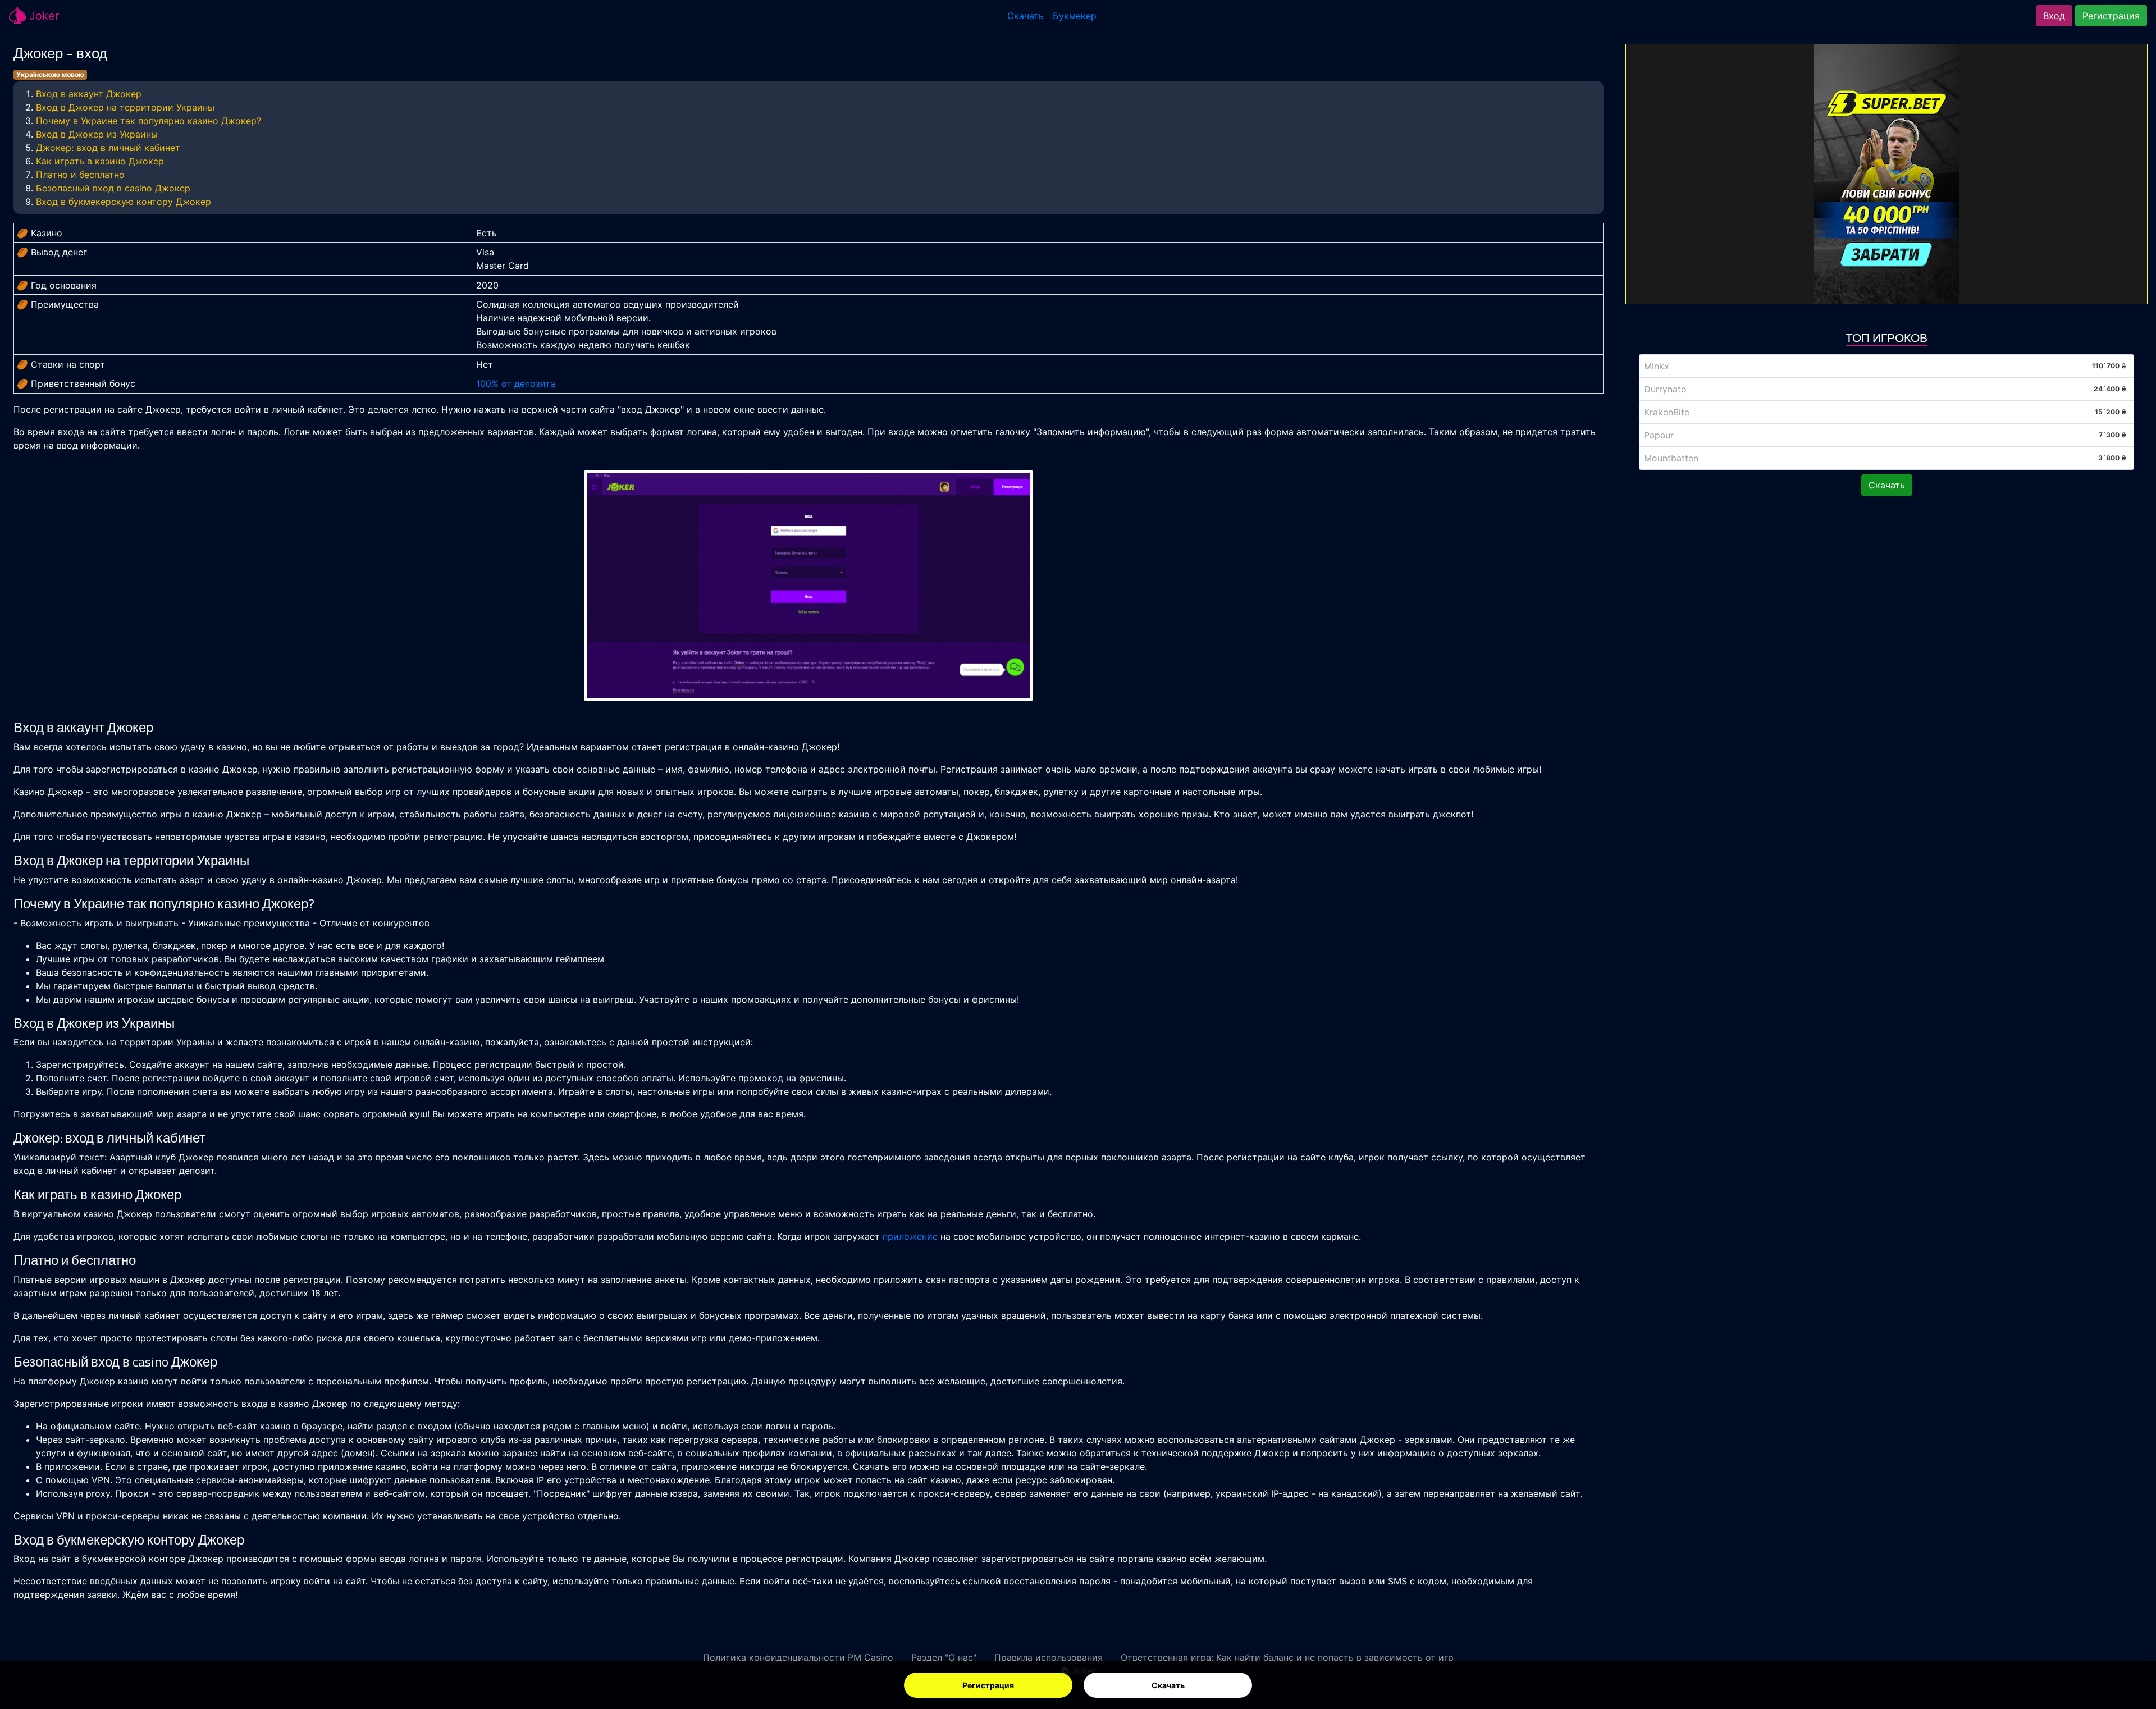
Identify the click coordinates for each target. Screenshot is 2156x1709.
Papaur (1659, 435)
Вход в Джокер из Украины (97, 134)
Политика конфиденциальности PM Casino (798, 1657)
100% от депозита (516, 383)
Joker (42, 16)
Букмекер (1075, 16)
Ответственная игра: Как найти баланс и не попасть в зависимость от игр (1287, 1657)
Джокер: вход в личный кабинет (108, 148)
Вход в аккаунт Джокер (89, 94)
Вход (2054, 16)
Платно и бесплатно (80, 175)
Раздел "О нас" (944, 1657)
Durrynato (1665, 389)
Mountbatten (1671, 458)
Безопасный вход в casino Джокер (113, 188)
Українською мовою (50, 74)
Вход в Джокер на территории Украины (125, 107)
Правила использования (1049, 1657)
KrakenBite (1667, 412)
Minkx (1657, 366)
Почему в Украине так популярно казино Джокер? (149, 121)
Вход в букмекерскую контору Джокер (124, 202)
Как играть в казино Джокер (100, 161)
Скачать (1168, 1685)
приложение (910, 1236)
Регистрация (988, 1685)
